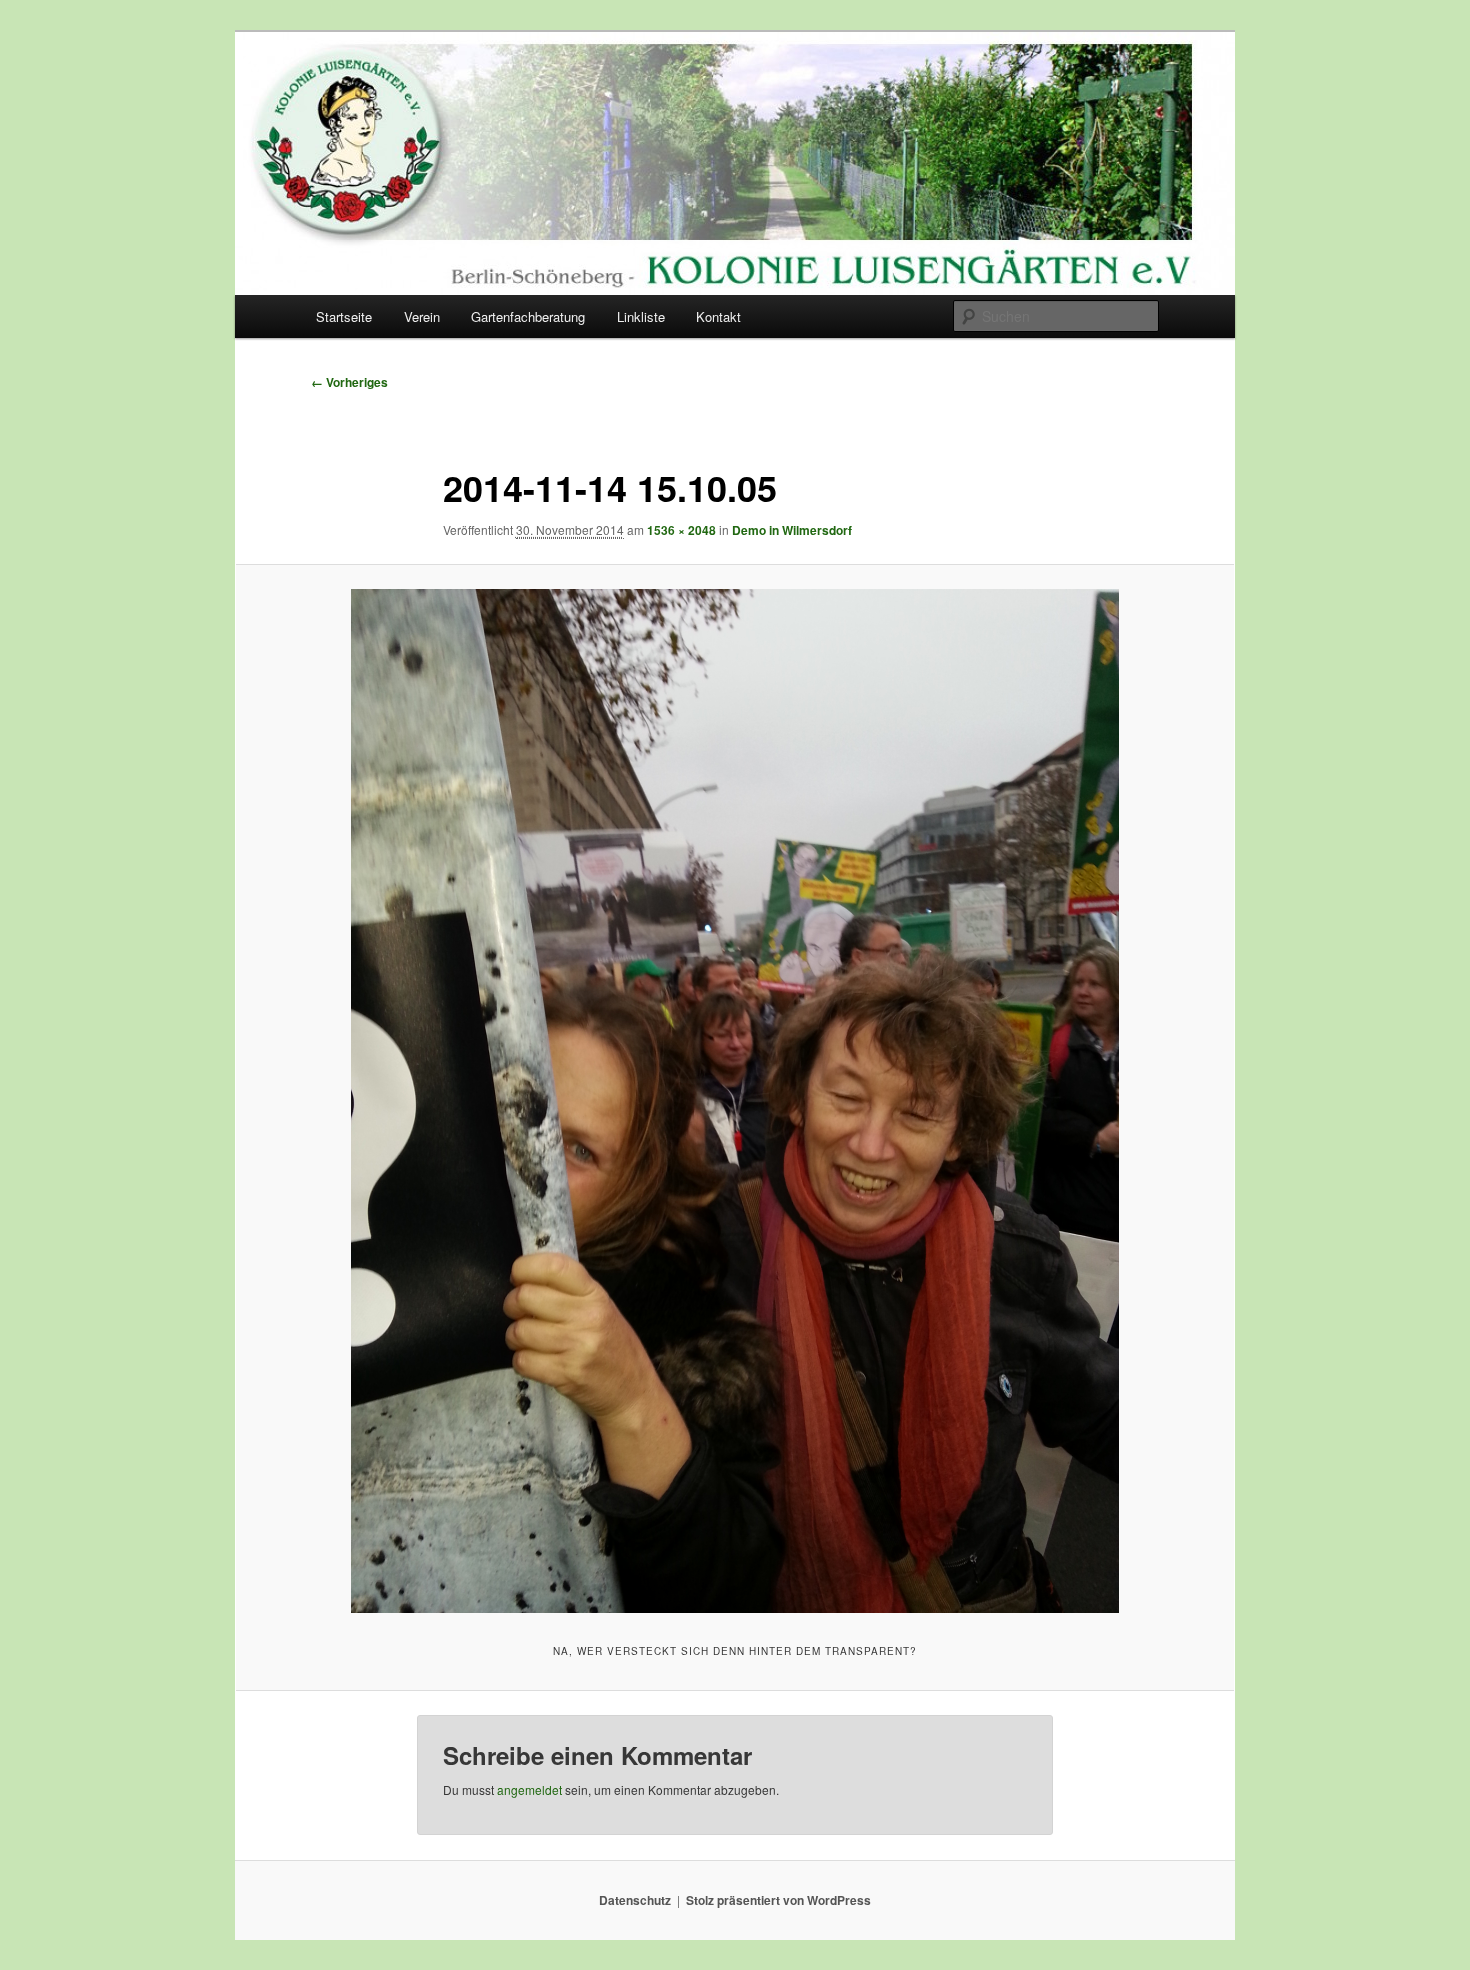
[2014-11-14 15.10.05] (735, 1101)
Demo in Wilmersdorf (792, 530)
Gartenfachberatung (528, 316)
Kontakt (718, 316)
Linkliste (641, 316)
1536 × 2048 (681, 530)
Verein (422, 316)
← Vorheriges (349, 382)
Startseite (344, 316)
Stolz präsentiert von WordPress (778, 1900)
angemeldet (529, 1789)
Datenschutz (635, 1900)
